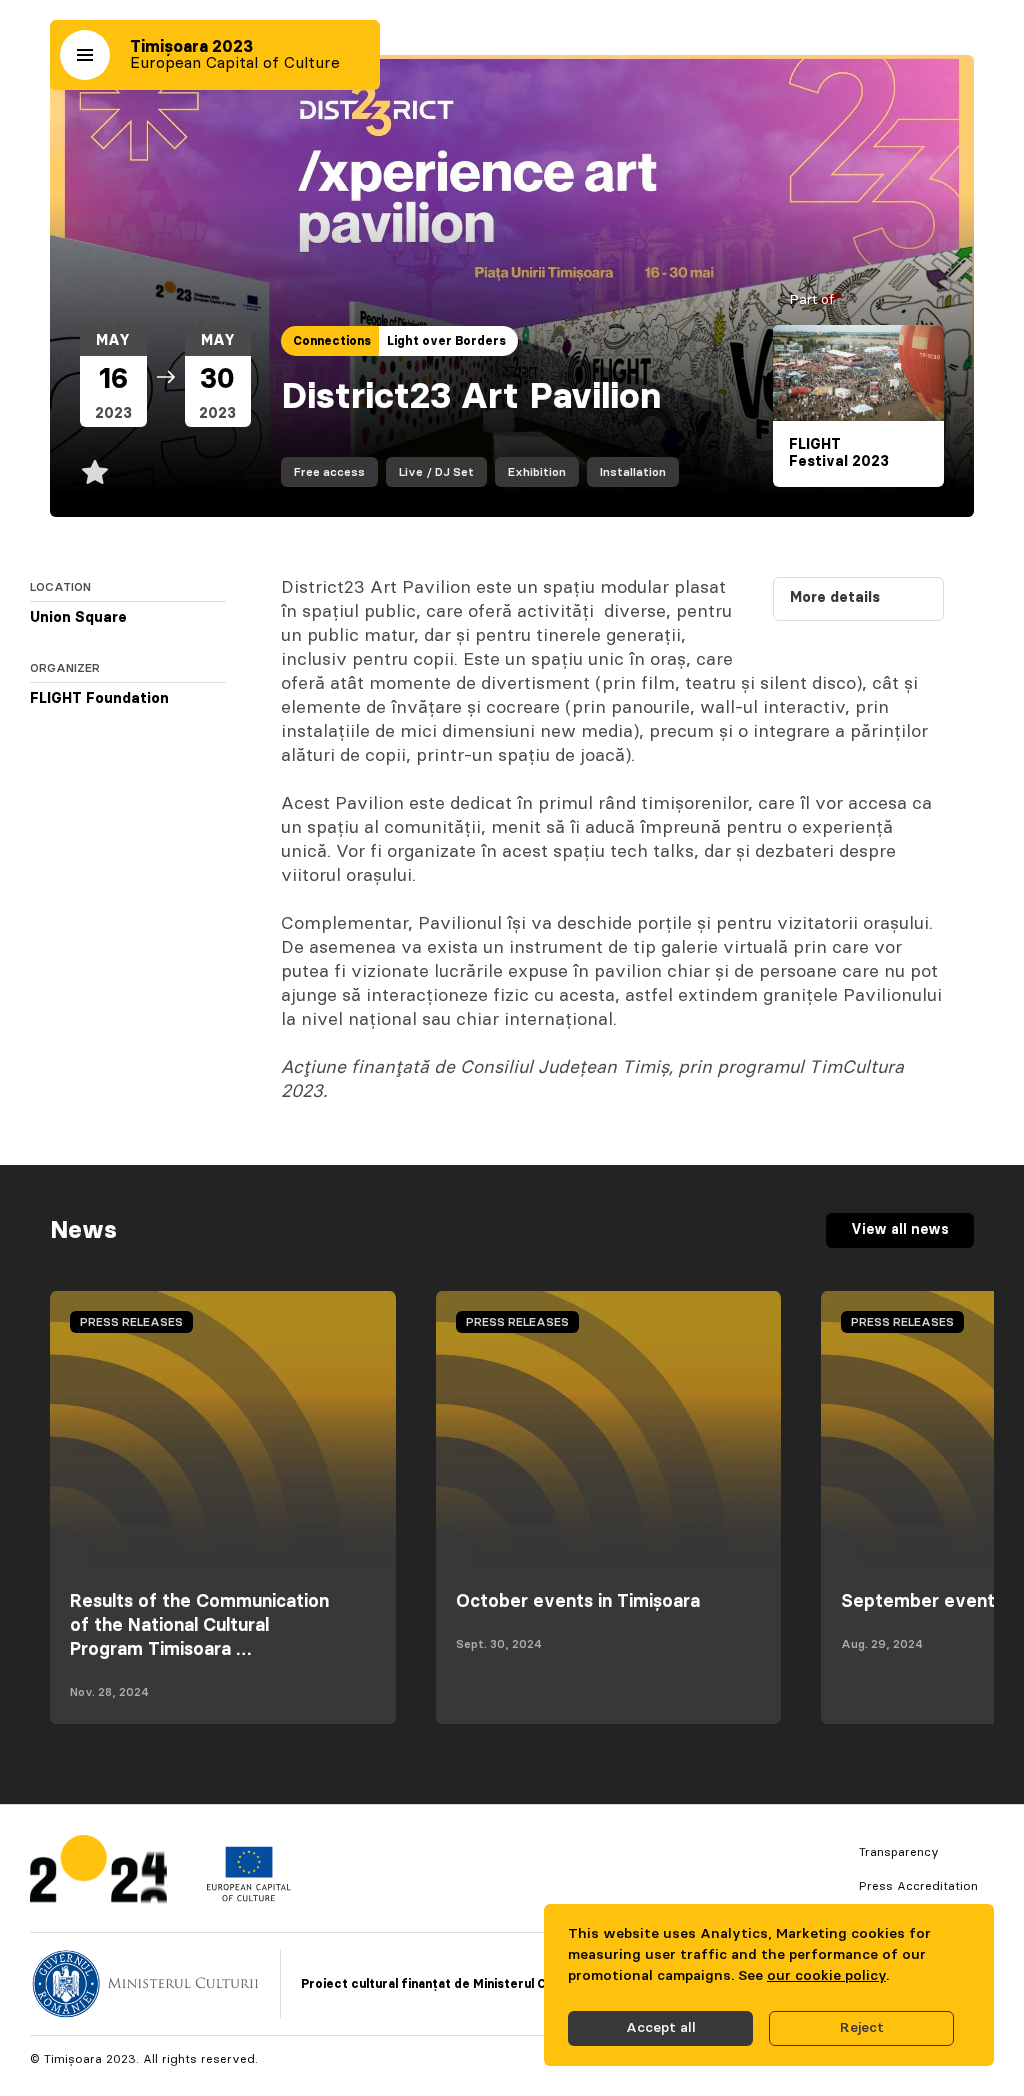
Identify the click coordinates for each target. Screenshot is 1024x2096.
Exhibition (537, 472)
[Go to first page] (98, 1873)
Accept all (661, 2028)
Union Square (78, 618)
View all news (900, 1230)
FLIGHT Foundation (99, 699)
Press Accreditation (918, 1886)
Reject (862, 2028)
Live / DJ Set (436, 472)
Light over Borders (446, 341)
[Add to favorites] (95, 472)
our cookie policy (826, 1976)
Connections (332, 341)
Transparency (899, 1852)
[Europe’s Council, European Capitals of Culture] (248, 1897)
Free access (329, 472)
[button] (85, 55)
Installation (633, 472)
